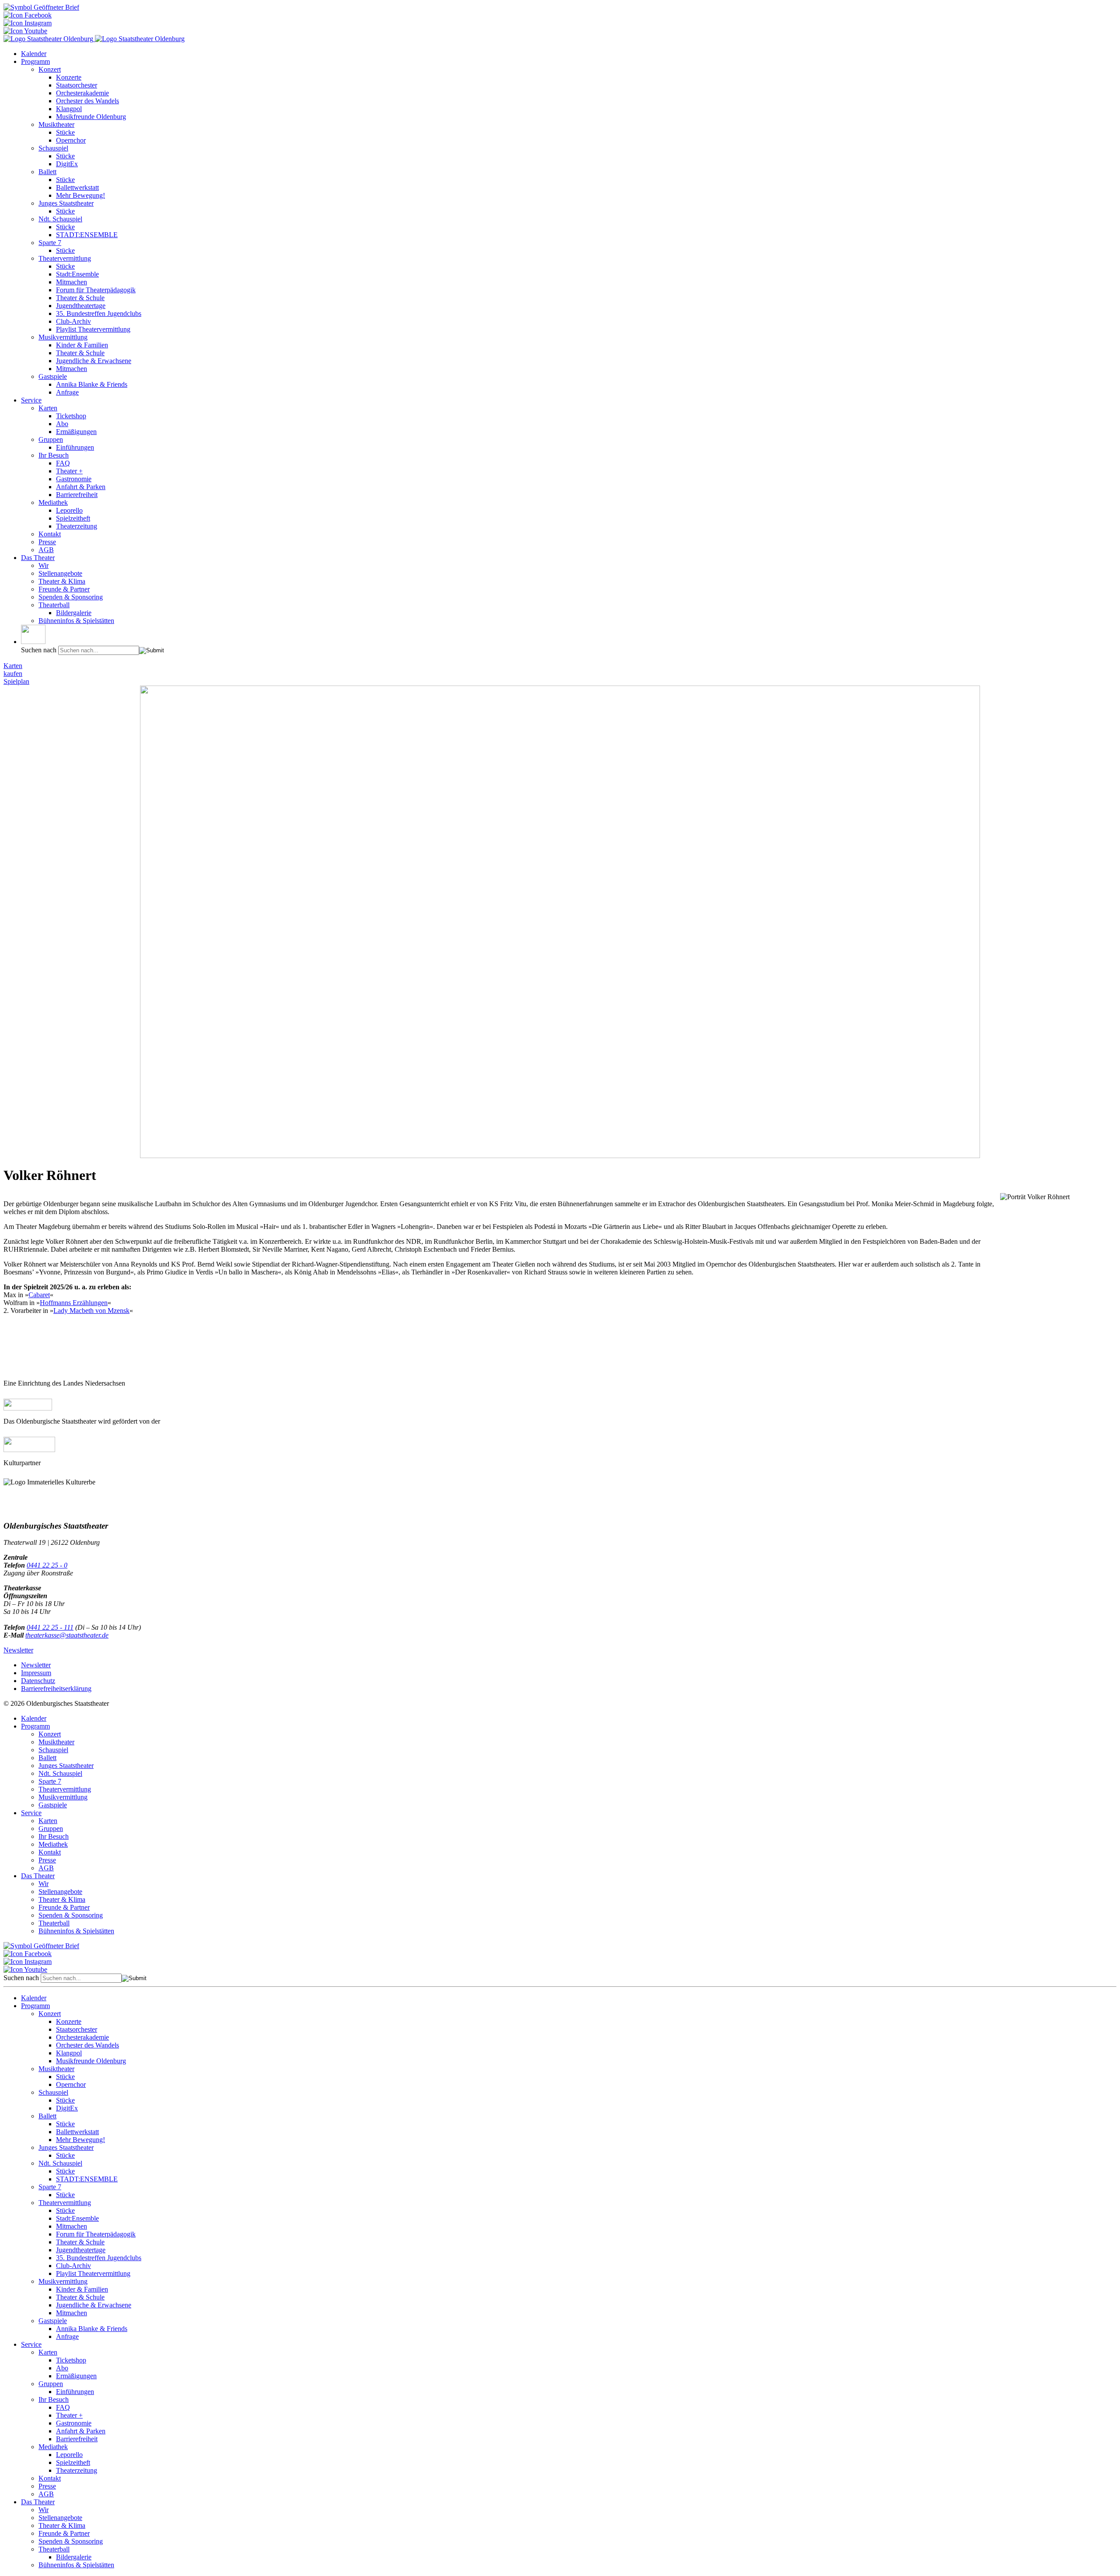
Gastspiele (53, 376)
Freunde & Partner (64, 589)
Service (31, 400)
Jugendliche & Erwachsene (94, 361)
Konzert (50, 69)
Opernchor (71, 140)
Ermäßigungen (76, 432)
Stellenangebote (60, 573)
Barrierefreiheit (77, 495)
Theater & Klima (62, 581)
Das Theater (38, 558)
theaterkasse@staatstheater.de (67, 1635)
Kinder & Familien (82, 345)
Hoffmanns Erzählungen (74, 1303)
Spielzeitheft (73, 518)
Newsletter (18, 1650)
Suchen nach (39, 650)
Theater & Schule (80, 298)
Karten (48, 408)
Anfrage (67, 392)
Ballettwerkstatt (77, 187)
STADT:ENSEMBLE (87, 235)
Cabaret (39, 1295)
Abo (62, 424)
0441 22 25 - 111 (50, 1627)
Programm (35, 61)
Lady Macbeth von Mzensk (91, 1311)
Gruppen (51, 439)
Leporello (69, 510)
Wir (44, 565)
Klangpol (69, 109)
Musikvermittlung (63, 337)
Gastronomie (74, 479)
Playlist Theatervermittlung (93, 329)
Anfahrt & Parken (81, 487)
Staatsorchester (77, 85)
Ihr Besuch (54, 455)
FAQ (63, 463)
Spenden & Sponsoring (71, 597)
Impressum (36, 1673)
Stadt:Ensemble (77, 274)
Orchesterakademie (82, 93)
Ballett (47, 172)
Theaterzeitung (77, 526)
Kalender (34, 54)
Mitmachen (72, 282)
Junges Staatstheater (66, 203)
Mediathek (53, 502)
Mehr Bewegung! (80, 195)
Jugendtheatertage (81, 306)
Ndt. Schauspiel (60, 219)
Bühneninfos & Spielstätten (76, 621)
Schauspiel (53, 148)
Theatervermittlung (65, 258)
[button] (33, 634)
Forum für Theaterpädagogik (96, 290)
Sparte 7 (50, 243)
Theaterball (54, 605)
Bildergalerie (74, 613)
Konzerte (69, 77)
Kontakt (50, 534)
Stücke (65, 132)
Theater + (69, 471)
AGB (46, 550)
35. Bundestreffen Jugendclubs (99, 313)
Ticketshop (71, 416)
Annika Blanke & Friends (92, 384)
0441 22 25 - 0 (47, 1565)
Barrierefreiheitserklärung (56, 1689)
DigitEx (67, 164)
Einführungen (75, 447)
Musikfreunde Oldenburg (91, 117)
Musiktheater (56, 124)
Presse (47, 542)
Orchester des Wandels (87, 101)
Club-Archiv (73, 321)
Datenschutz (38, 1681)
